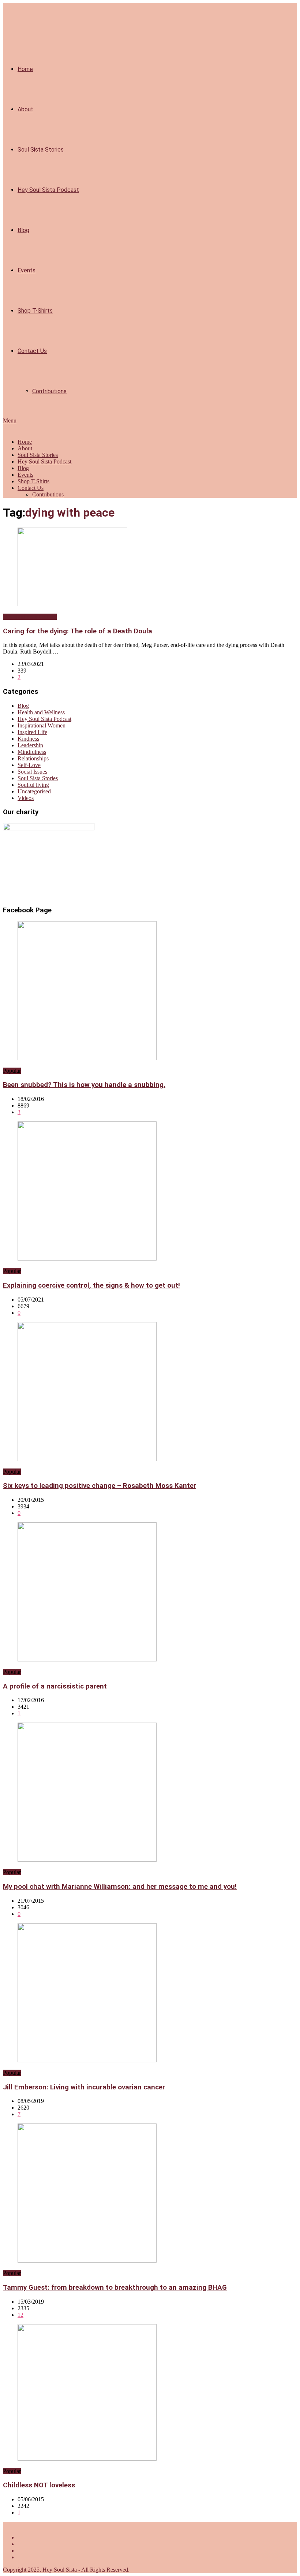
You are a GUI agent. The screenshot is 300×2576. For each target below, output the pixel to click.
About (25, 109)
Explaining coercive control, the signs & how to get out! (91, 1285)
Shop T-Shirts (35, 311)
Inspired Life (32, 732)
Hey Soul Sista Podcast (48, 190)
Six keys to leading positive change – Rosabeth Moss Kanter (100, 1486)
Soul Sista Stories (41, 150)
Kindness (28, 739)
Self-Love (29, 765)
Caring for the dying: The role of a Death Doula (78, 631)
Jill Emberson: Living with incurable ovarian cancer (84, 2087)
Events (27, 270)
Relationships (33, 758)
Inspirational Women (42, 725)
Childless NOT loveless (39, 2485)
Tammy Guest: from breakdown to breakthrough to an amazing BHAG (115, 2287)
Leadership (30, 745)
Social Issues (32, 772)
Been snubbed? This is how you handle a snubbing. (84, 1085)
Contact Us (32, 351)
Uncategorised (34, 791)
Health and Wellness (41, 712)
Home (25, 69)
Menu (10, 420)
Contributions (49, 391)
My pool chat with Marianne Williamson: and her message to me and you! (120, 1887)
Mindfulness (32, 752)
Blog (23, 230)
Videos (26, 798)
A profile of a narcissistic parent (55, 1686)
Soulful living (33, 785)
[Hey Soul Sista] (7, 429)
